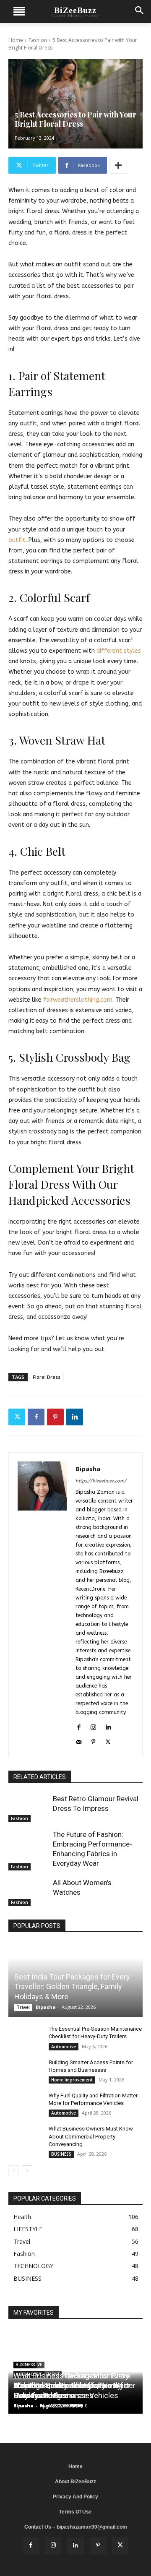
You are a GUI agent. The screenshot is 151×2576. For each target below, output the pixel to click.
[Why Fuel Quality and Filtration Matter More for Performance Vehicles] (25, 2104)
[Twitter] (17, 1417)
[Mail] (79, 1741)
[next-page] (27, 2171)
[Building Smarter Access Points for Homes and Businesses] (25, 2071)
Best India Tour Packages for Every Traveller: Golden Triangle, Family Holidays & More (72, 1987)
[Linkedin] (75, 1417)
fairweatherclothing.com (77, 1000)
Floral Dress (47, 1377)
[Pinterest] (55, 1417)
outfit (17, 540)
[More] (118, 165)
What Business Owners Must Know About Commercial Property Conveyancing (91, 2136)
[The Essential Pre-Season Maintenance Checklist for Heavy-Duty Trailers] (25, 2037)
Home (16, 40)
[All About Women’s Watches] (29, 1892)
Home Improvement (72, 2080)
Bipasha (88, 1469)
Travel (23, 2007)
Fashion (38, 40)
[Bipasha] (42, 1605)
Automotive (64, 2047)
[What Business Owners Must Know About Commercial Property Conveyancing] (25, 2137)
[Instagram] (93, 1726)
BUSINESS (61, 2154)
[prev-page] (14, 2171)
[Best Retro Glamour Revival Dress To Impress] (29, 1808)
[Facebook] (36, 1417)
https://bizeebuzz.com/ (101, 1481)
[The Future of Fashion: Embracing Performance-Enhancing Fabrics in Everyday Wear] (29, 1844)
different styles (118, 651)
